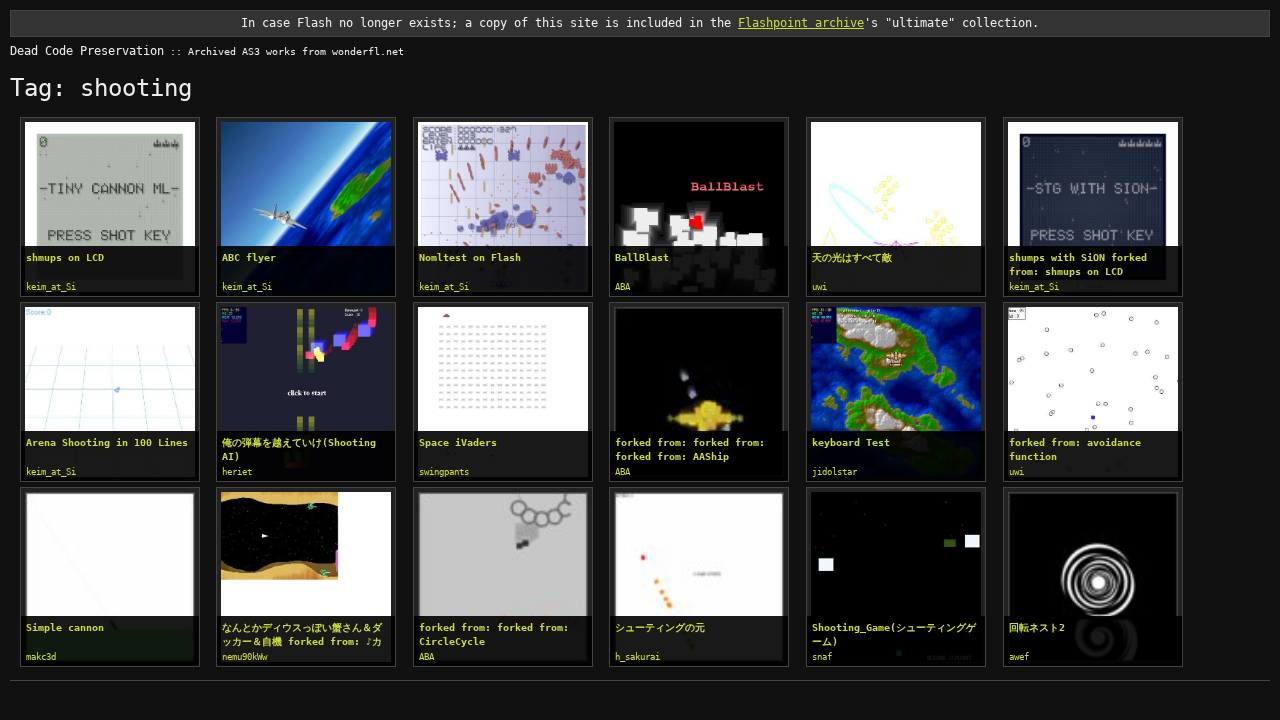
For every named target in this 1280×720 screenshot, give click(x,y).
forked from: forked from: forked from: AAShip (690, 449)
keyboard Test (851, 442)
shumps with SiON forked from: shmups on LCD (1078, 264)
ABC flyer (249, 257)
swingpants (444, 472)
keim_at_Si (51, 287)
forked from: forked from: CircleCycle (494, 634)
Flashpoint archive (801, 23)
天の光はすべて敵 (852, 257)
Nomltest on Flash (470, 257)
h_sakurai (637, 657)
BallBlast (642, 257)
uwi (819, 287)
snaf (822, 657)
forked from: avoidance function (1075, 449)
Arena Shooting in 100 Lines (107, 442)
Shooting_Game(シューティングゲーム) (894, 634)
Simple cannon (65, 627)
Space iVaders (458, 442)
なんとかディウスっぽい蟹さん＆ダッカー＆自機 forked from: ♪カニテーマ (302, 635)
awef (1019, 657)
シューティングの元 (660, 627)
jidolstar (834, 472)
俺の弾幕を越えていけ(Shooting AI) (299, 449)
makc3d (41, 657)
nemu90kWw (244, 657)
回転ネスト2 (1037, 627)
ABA (622, 287)
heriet (237, 472)
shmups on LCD (65, 257)
